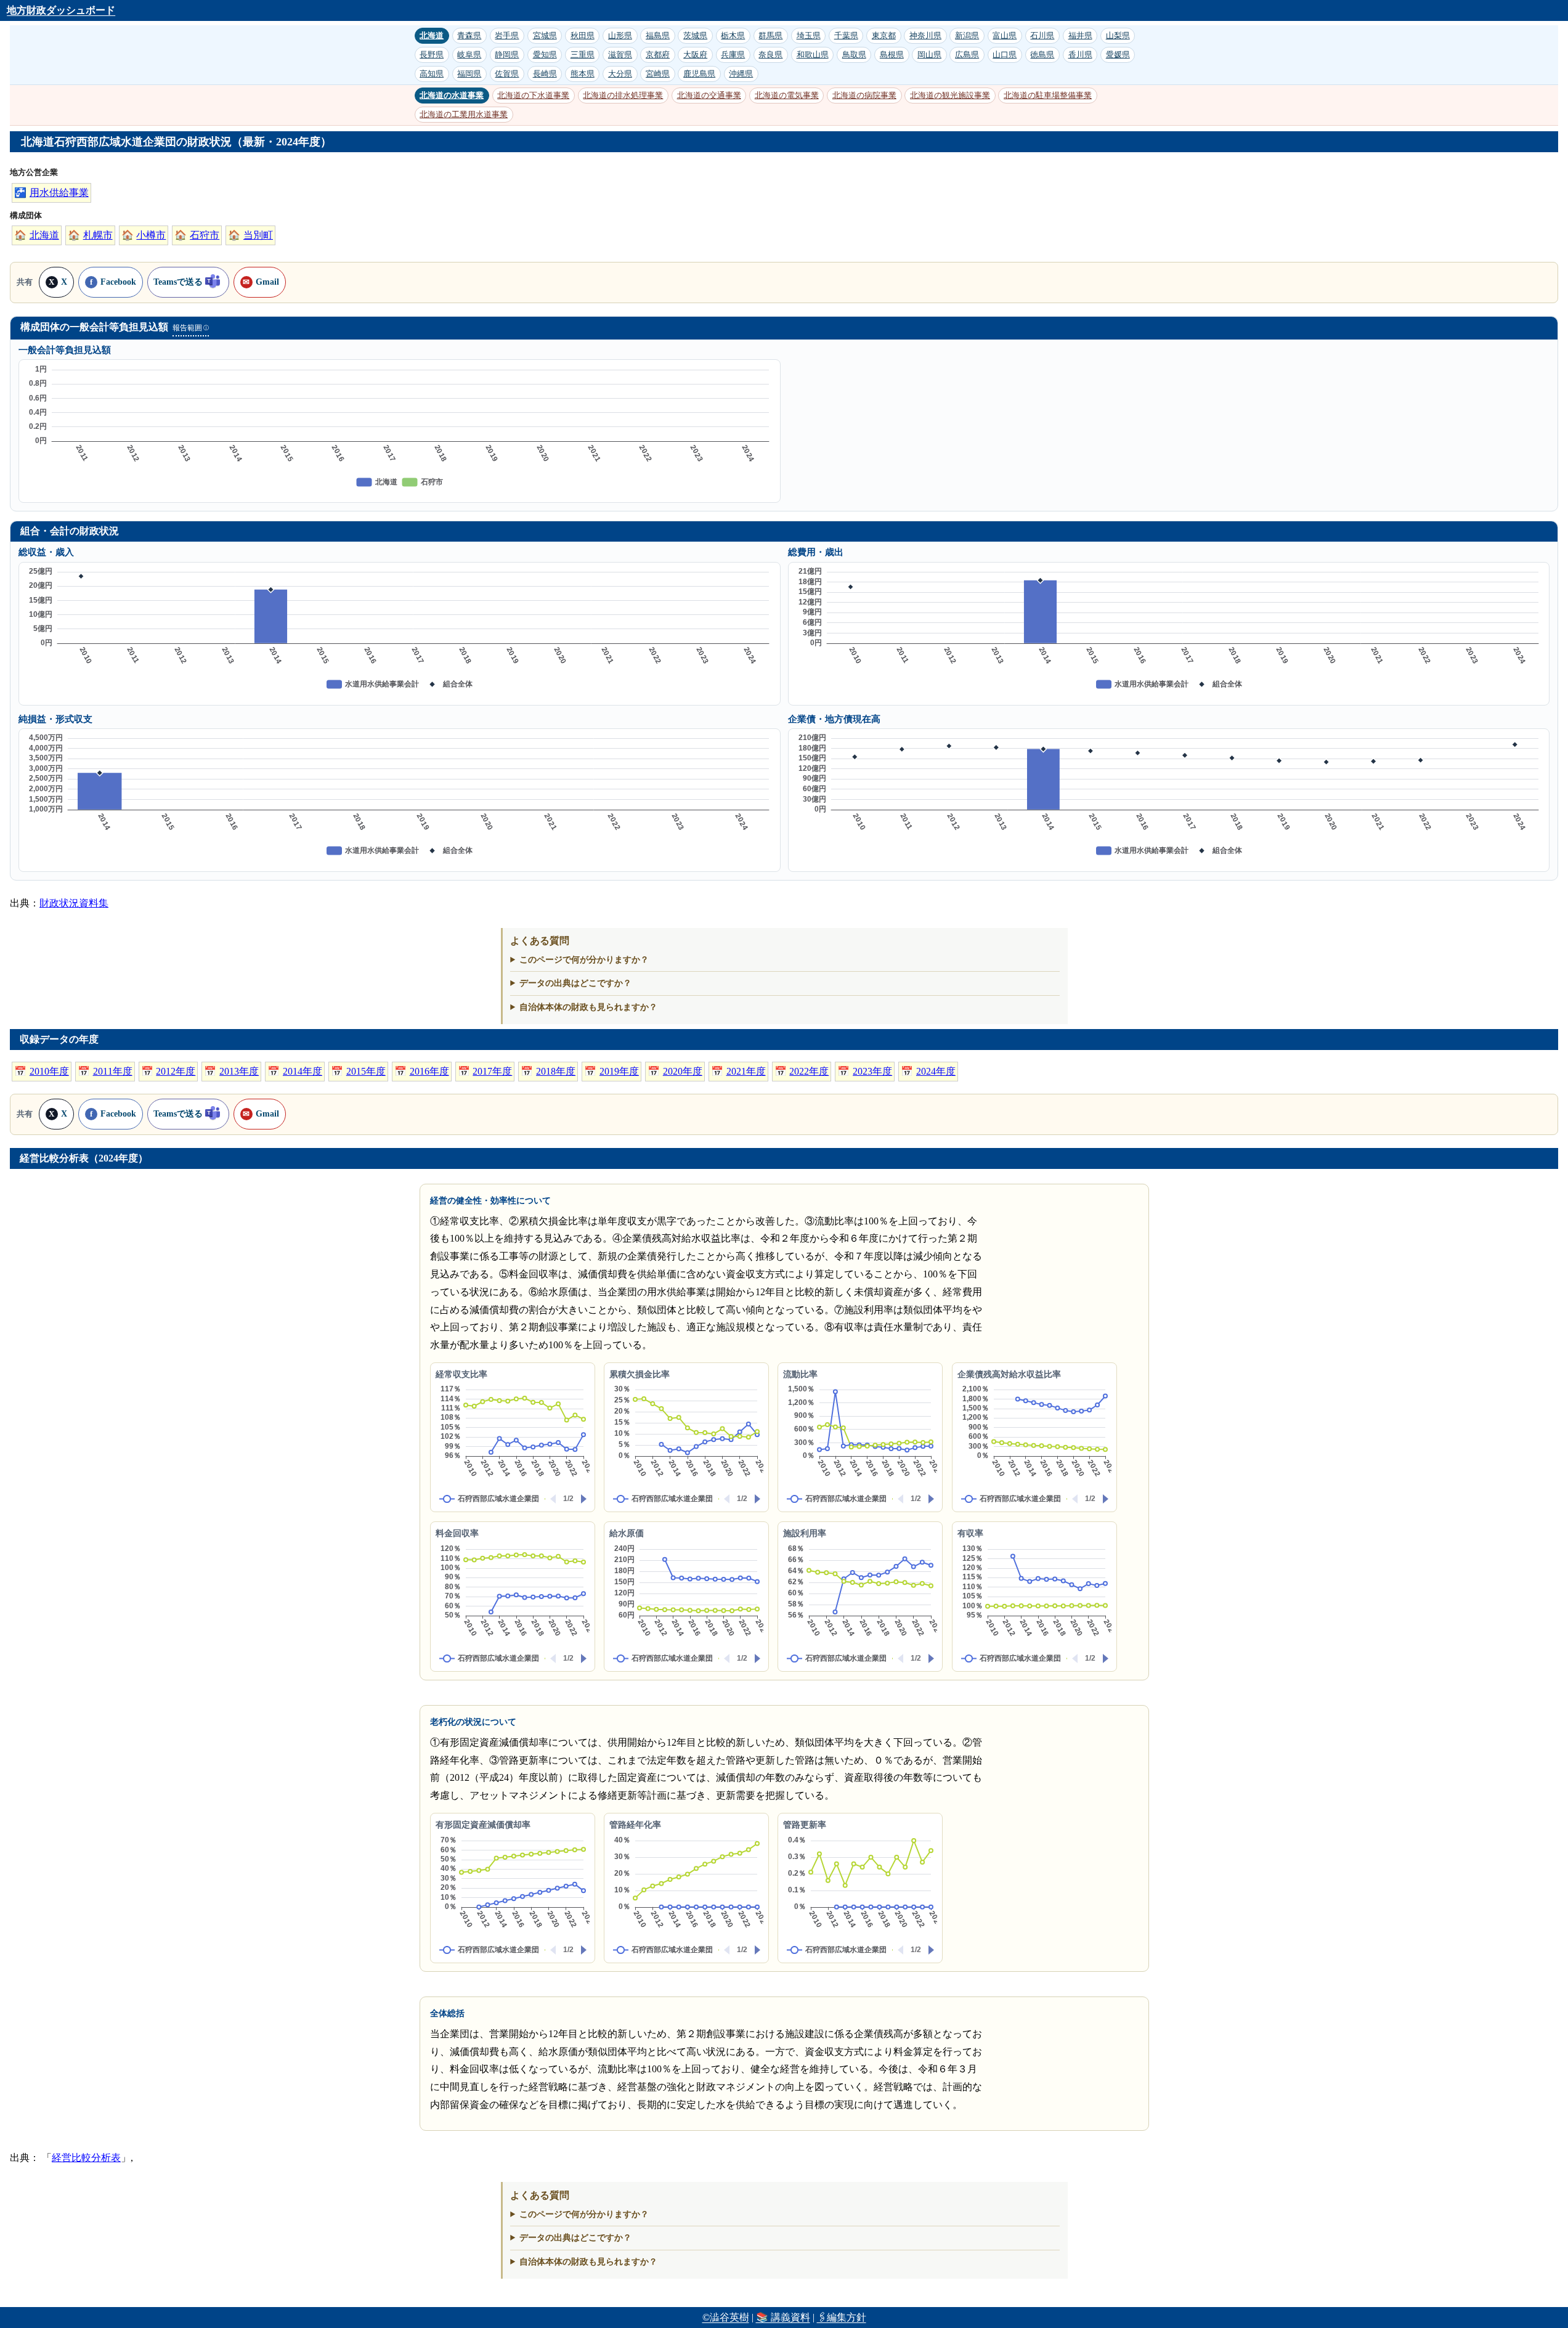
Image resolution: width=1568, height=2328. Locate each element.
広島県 (967, 55)
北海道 (432, 35)
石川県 (1042, 35)
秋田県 (583, 35)
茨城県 (695, 35)
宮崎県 (658, 74)
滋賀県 (620, 55)
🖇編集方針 (842, 2317)
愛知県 (545, 55)
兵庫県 (733, 55)
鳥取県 (854, 55)
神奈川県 (925, 35)
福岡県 (469, 74)
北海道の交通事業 (709, 95)
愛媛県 (1118, 55)
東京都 (884, 35)
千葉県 (846, 35)
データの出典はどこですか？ (575, 983)
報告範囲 (190, 328)
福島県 (658, 35)
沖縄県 (741, 74)
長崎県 (545, 74)
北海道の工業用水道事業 (464, 114)
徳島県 (1042, 55)
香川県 (1080, 55)
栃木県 (733, 35)
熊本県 (583, 74)
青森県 (469, 35)
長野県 (432, 55)
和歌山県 (813, 55)
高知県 (432, 74)
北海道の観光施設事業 (950, 95)
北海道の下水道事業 (533, 95)
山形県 (620, 35)
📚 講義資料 (783, 2317)
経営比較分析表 (86, 2158)
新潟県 (967, 35)
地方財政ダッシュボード (61, 10)
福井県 (1080, 35)
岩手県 (507, 35)
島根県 (892, 55)
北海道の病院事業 (864, 95)
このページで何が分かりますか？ (584, 959)
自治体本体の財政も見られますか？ (588, 1007)
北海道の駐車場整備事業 (1048, 95)
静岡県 (507, 55)
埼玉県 (809, 35)
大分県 (620, 74)
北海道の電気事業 (787, 95)
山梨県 (1118, 35)
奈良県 (770, 55)
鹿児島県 (699, 74)
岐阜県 (469, 55)
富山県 (1005, 35)
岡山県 (929, 55)
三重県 (583, 55)
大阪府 (695, 55)
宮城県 (545, 35)
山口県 (1005, 55)
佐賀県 (507, 74)
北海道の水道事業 (452, 95)
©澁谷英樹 (726, 2317)
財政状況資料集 (74, 903)
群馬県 (770, 35)
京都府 (658, 55)
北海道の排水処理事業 (623, 95)
